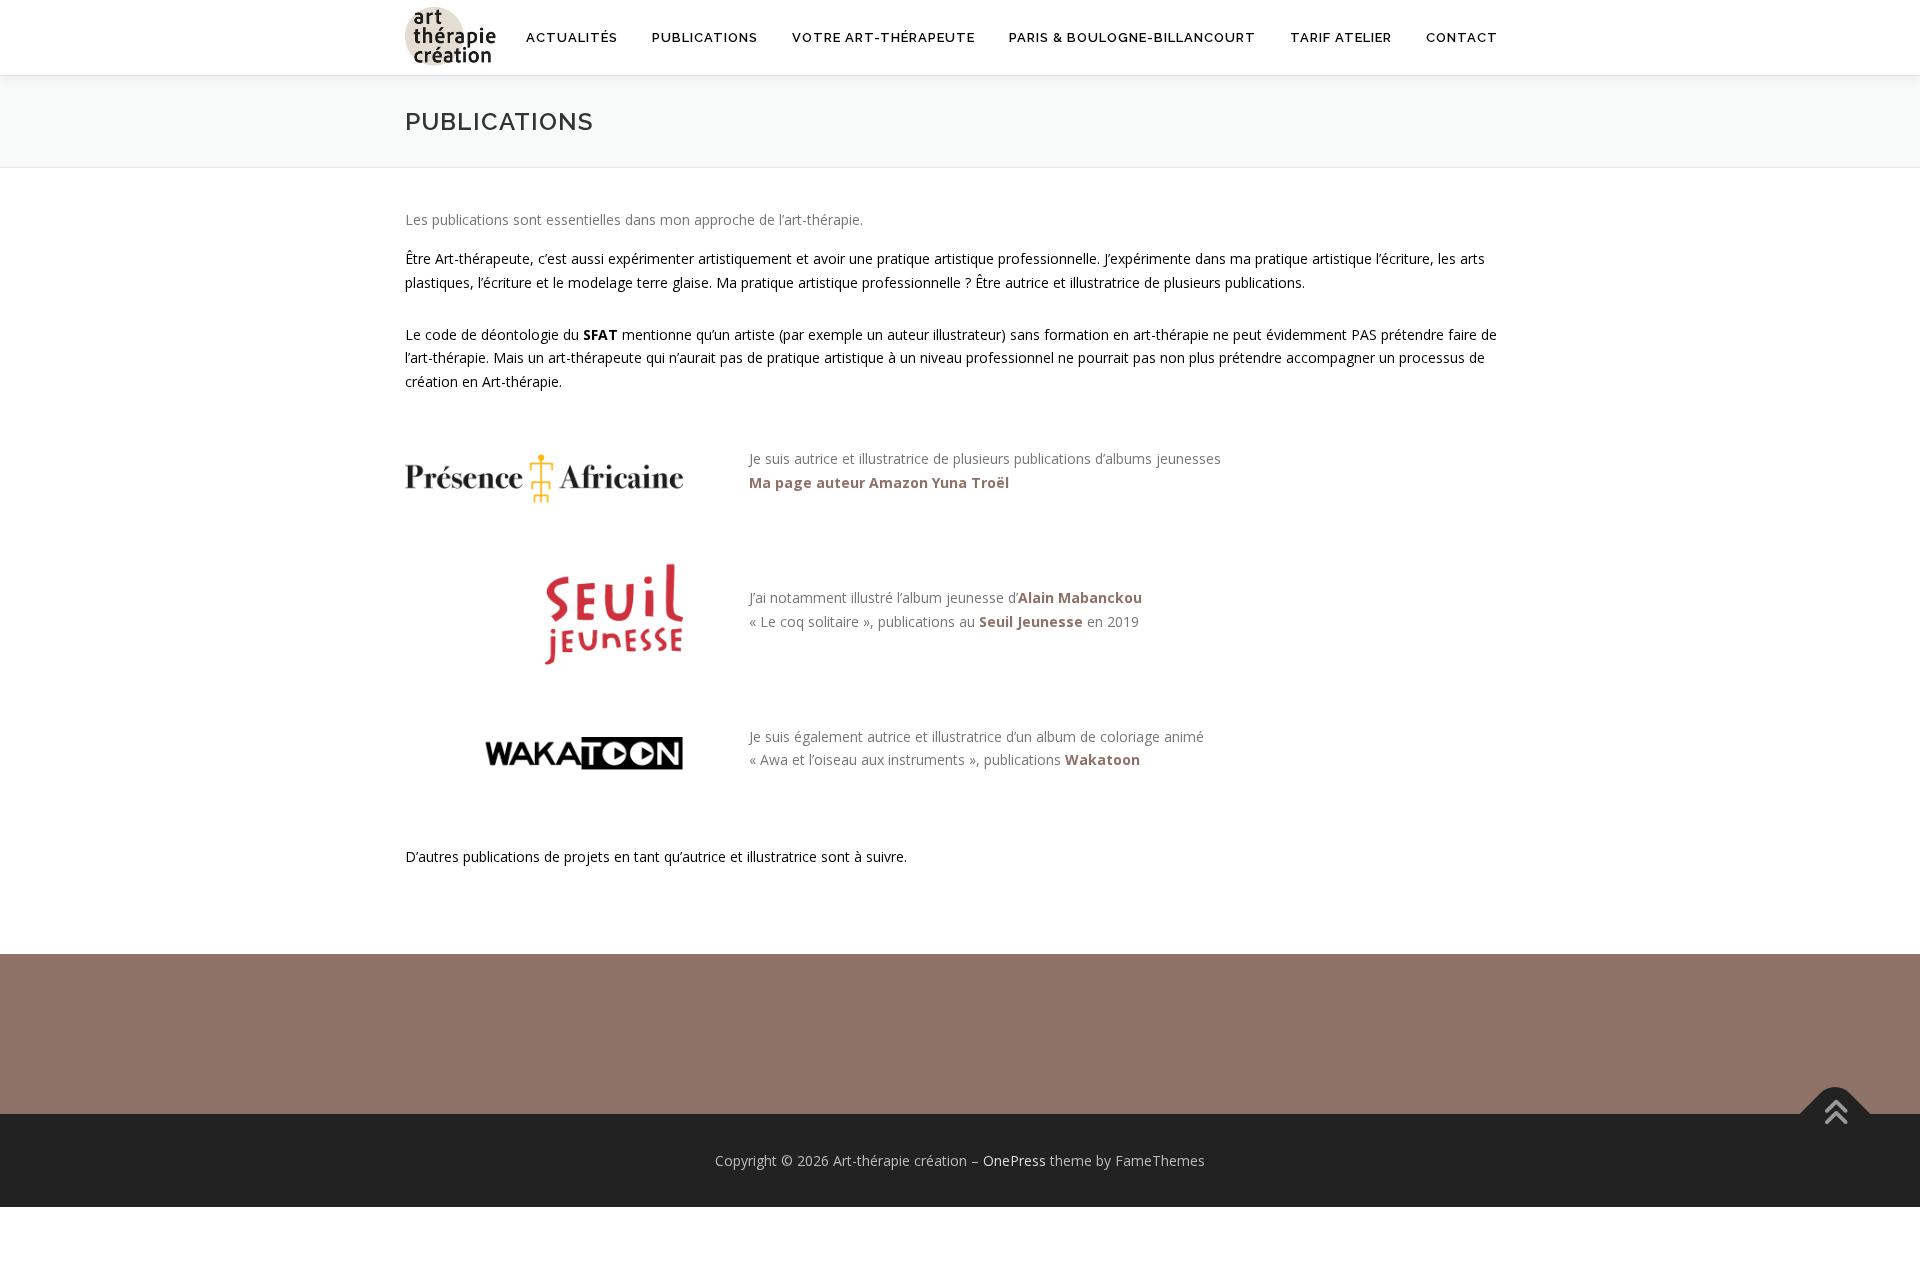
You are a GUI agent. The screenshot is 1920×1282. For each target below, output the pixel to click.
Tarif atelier (1341, 37)
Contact (1462, 37)
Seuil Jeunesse (1031, 621)
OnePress (1014, 1160)
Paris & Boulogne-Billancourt (1132, 37)
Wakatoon (1102, 759)
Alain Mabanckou (1080, 597)
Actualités (572, 37)
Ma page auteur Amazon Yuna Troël (879, 482)
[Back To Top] (1835, 1113)
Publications (705, 37)
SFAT (600, 334)
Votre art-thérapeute (883, 37)
